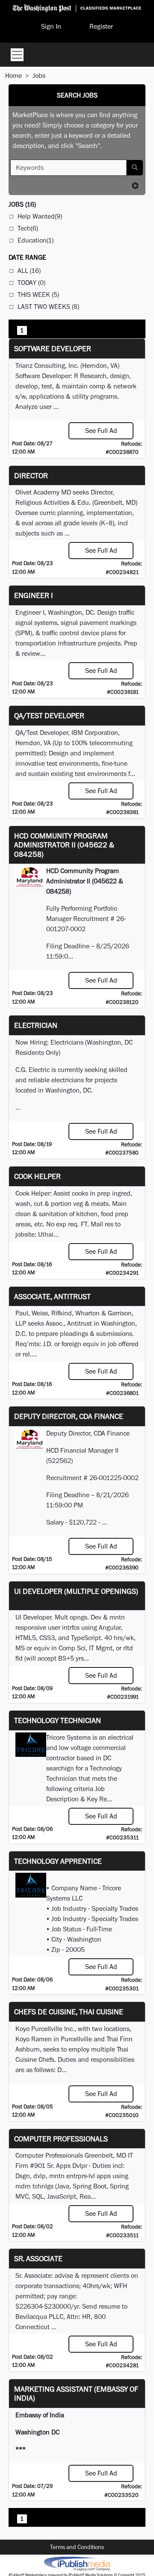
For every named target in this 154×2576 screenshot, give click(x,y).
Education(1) (36, 240)
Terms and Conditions (77, 2547)
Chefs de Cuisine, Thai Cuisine (69, 2012)
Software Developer (53, 348)
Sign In (51, 26)
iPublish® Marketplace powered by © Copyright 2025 (77, 2563)
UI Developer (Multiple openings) (76, 1591)
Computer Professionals (61, 2139)
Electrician (36, 1025)
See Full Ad (101, 431)
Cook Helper (37, 1176)
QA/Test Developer (49, 715)
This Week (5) (38, 295)
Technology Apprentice (58, 1861)
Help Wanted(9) (40, 216)
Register (101, 26)
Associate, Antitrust (52, 1296)
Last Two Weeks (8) (48, 306)
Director (31, 475)
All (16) (29, 271)
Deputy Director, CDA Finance (69, 1416)
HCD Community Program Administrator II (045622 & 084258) (64, 845)
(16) (22, 204)
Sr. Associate (38, 2258)
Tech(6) (28, 228)
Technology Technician (58, 1720)
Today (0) (31, 283)
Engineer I (34, 595)
